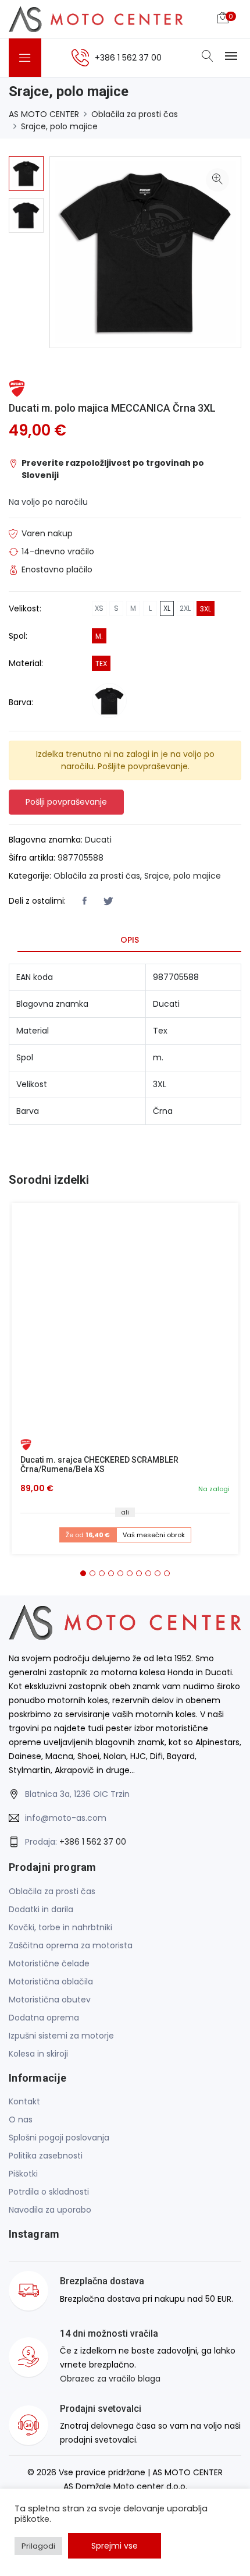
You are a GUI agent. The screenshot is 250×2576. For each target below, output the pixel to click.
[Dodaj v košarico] (125, 1317)
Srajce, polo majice (59, 126)
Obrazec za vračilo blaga (110, 2379)
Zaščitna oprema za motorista (71, 1945)
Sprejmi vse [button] (115, 2546)
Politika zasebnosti (46, 2156)
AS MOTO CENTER (44, 114)
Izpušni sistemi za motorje (61, 2036)
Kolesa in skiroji (38, 2054)
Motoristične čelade (49, 1963)
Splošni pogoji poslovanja (59, 2138)
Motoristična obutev (50, 2000)
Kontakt (24, 2101)
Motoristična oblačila (51, 1981)
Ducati (98, 840)
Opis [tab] (130, 940)
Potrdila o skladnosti (49, 2192)
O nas (21, 2119)
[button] (83, 1573)
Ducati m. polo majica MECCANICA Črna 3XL (112, 408)
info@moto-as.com (66, 1818)
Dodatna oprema (44, 2018)
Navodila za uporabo (50, 2210)
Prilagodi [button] (38, 2546)
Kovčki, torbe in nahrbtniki (60, 1927)
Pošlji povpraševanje (66, 802)
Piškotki (23, 2174)
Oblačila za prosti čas (135, 114)
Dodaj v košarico (129, 1321)
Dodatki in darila (41, 1909)
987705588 (81, 858)
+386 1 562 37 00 (93, 1842)
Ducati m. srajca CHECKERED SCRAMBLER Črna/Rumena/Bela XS (99, 1465)
